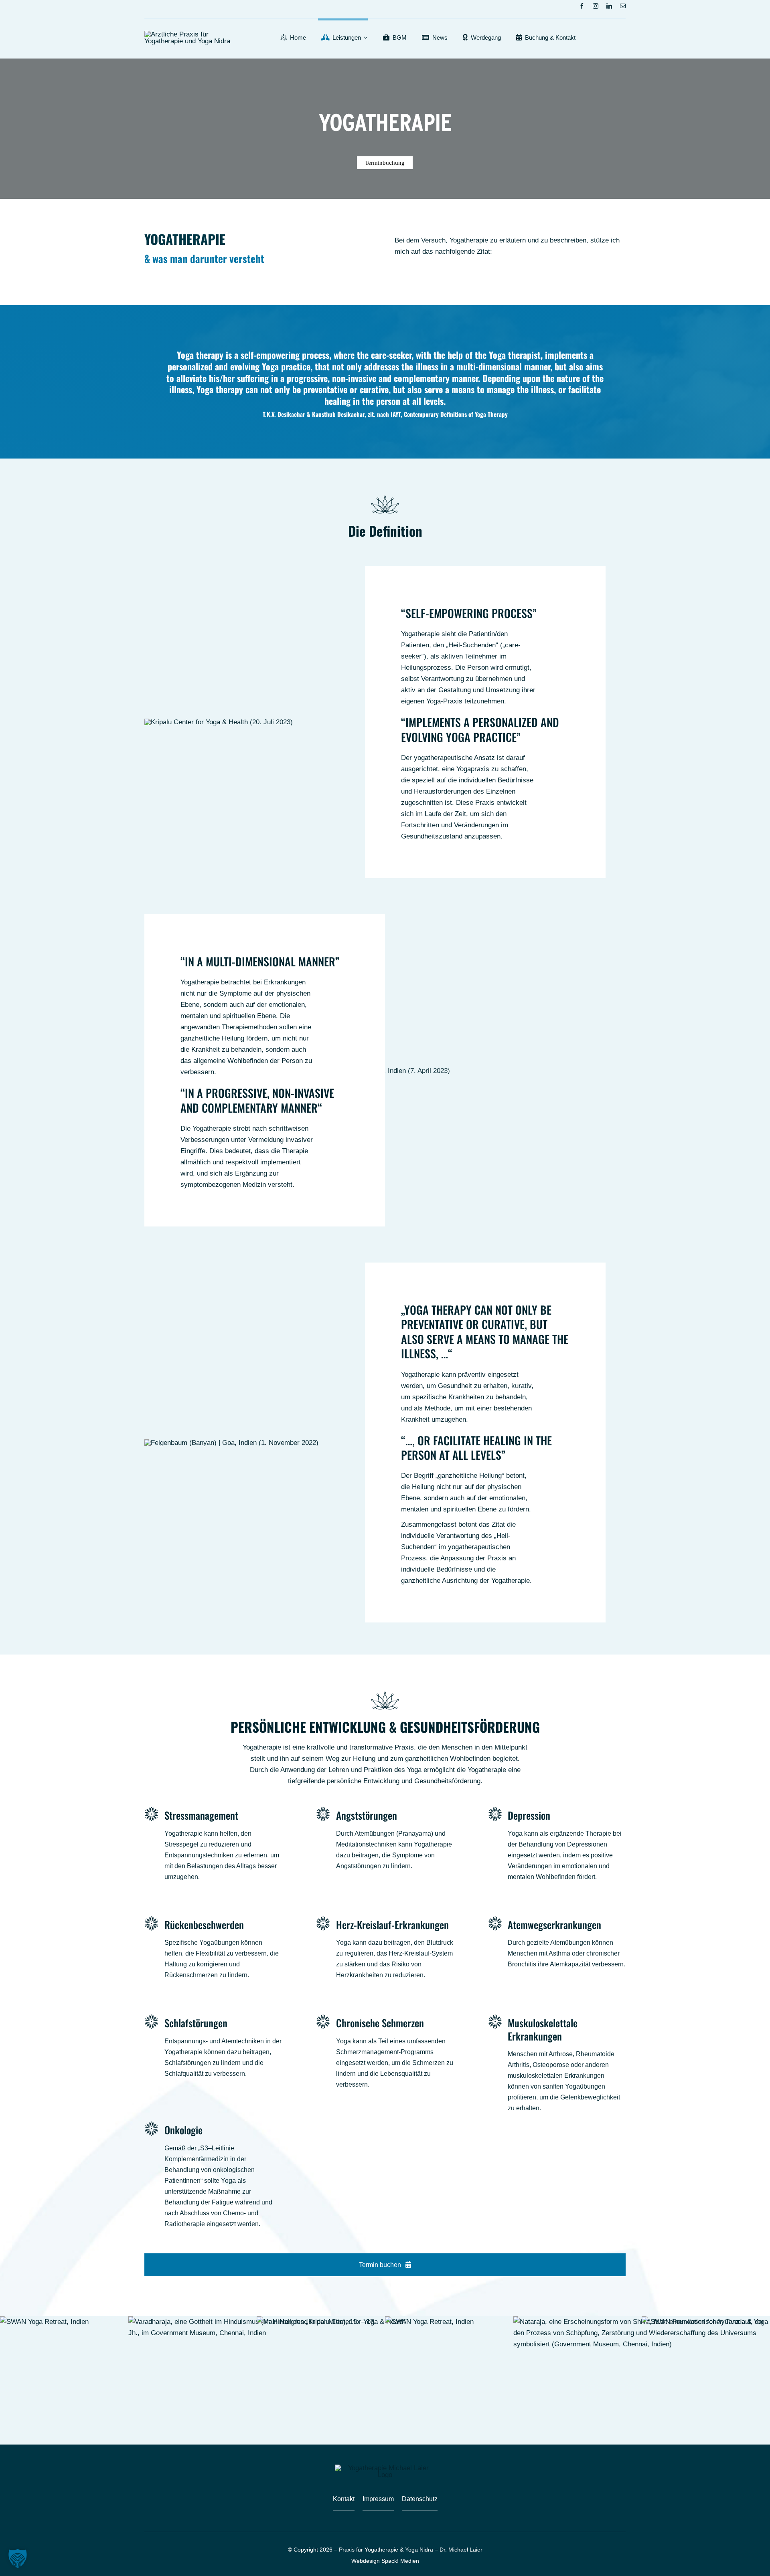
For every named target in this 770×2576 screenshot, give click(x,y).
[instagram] (596, 6)
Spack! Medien (400, 2561)
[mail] (623, 6)
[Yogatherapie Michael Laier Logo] (190, 34)
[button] (18, 2558)
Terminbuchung (385, 163)
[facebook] (582, 6)
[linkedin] (609, 6)
